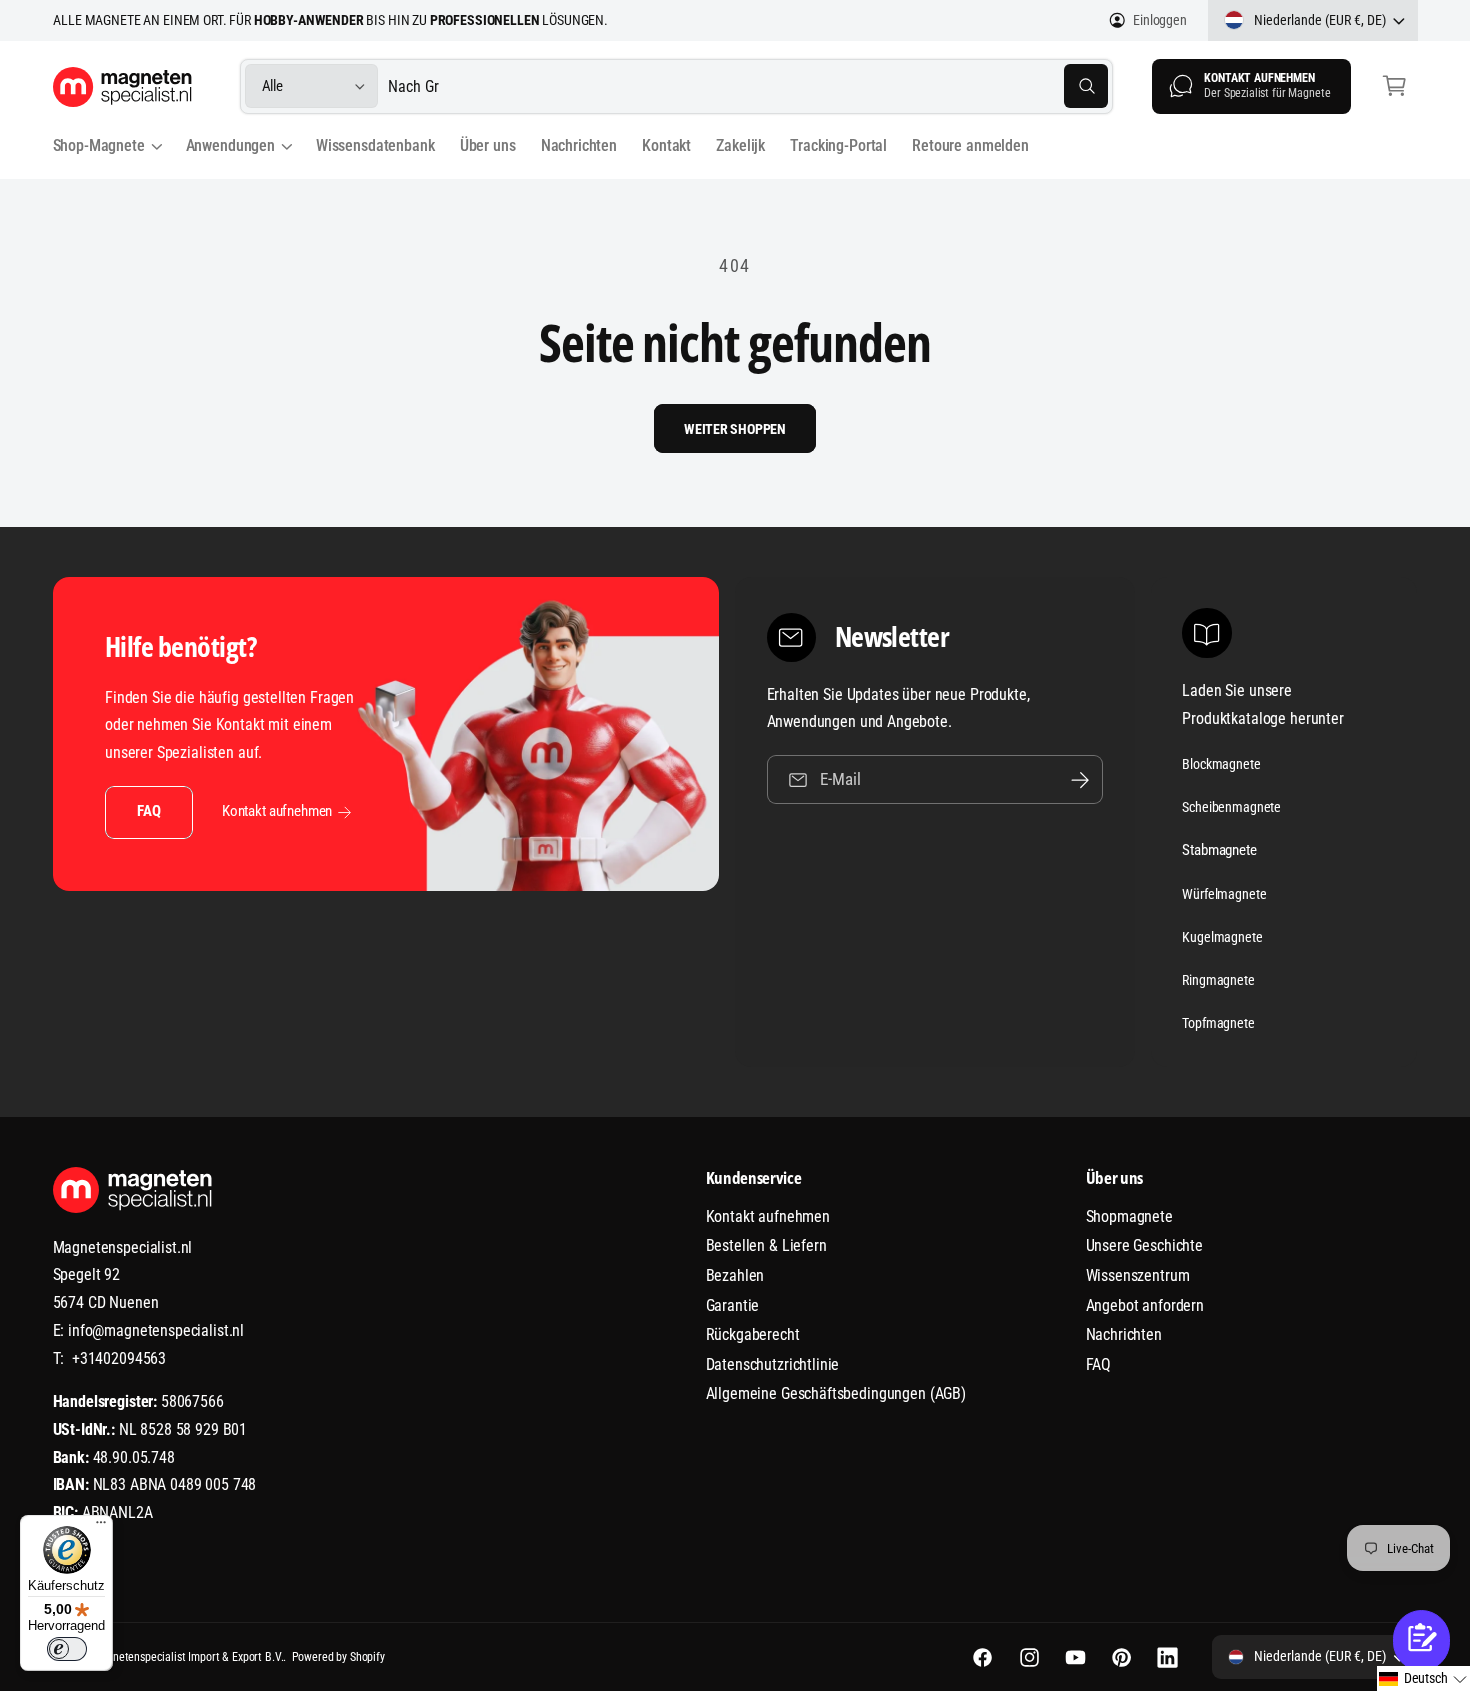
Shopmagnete (1129, 1216)
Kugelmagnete (1222, 937)
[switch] (67, 1649)
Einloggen (1159, 20)
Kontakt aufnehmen (277, 811)
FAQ (148, 811)
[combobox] (748, 86)
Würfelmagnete (1224, 894)
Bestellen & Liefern (766, 1245)
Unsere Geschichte (1144, 1245)
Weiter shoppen (735, 429)
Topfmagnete (1218, 1023)
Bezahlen (735, 1275)
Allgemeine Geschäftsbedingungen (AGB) (836, 1393)
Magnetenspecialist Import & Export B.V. (187, 1657)
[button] (1394, 86)
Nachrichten (1124, 1334)
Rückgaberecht (753, 1334)
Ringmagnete (1218, 980)
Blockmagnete (1221, 764)
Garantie (733, 1305)
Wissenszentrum (1138, 1275)
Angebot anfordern (1145, 1305)
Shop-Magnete (99, 145)
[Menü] (101, 1527)
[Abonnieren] (1080, 779)
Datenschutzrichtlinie (773, 1364)
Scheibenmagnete (1231, 807)
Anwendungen (230, 145)
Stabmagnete (1219, 850)
